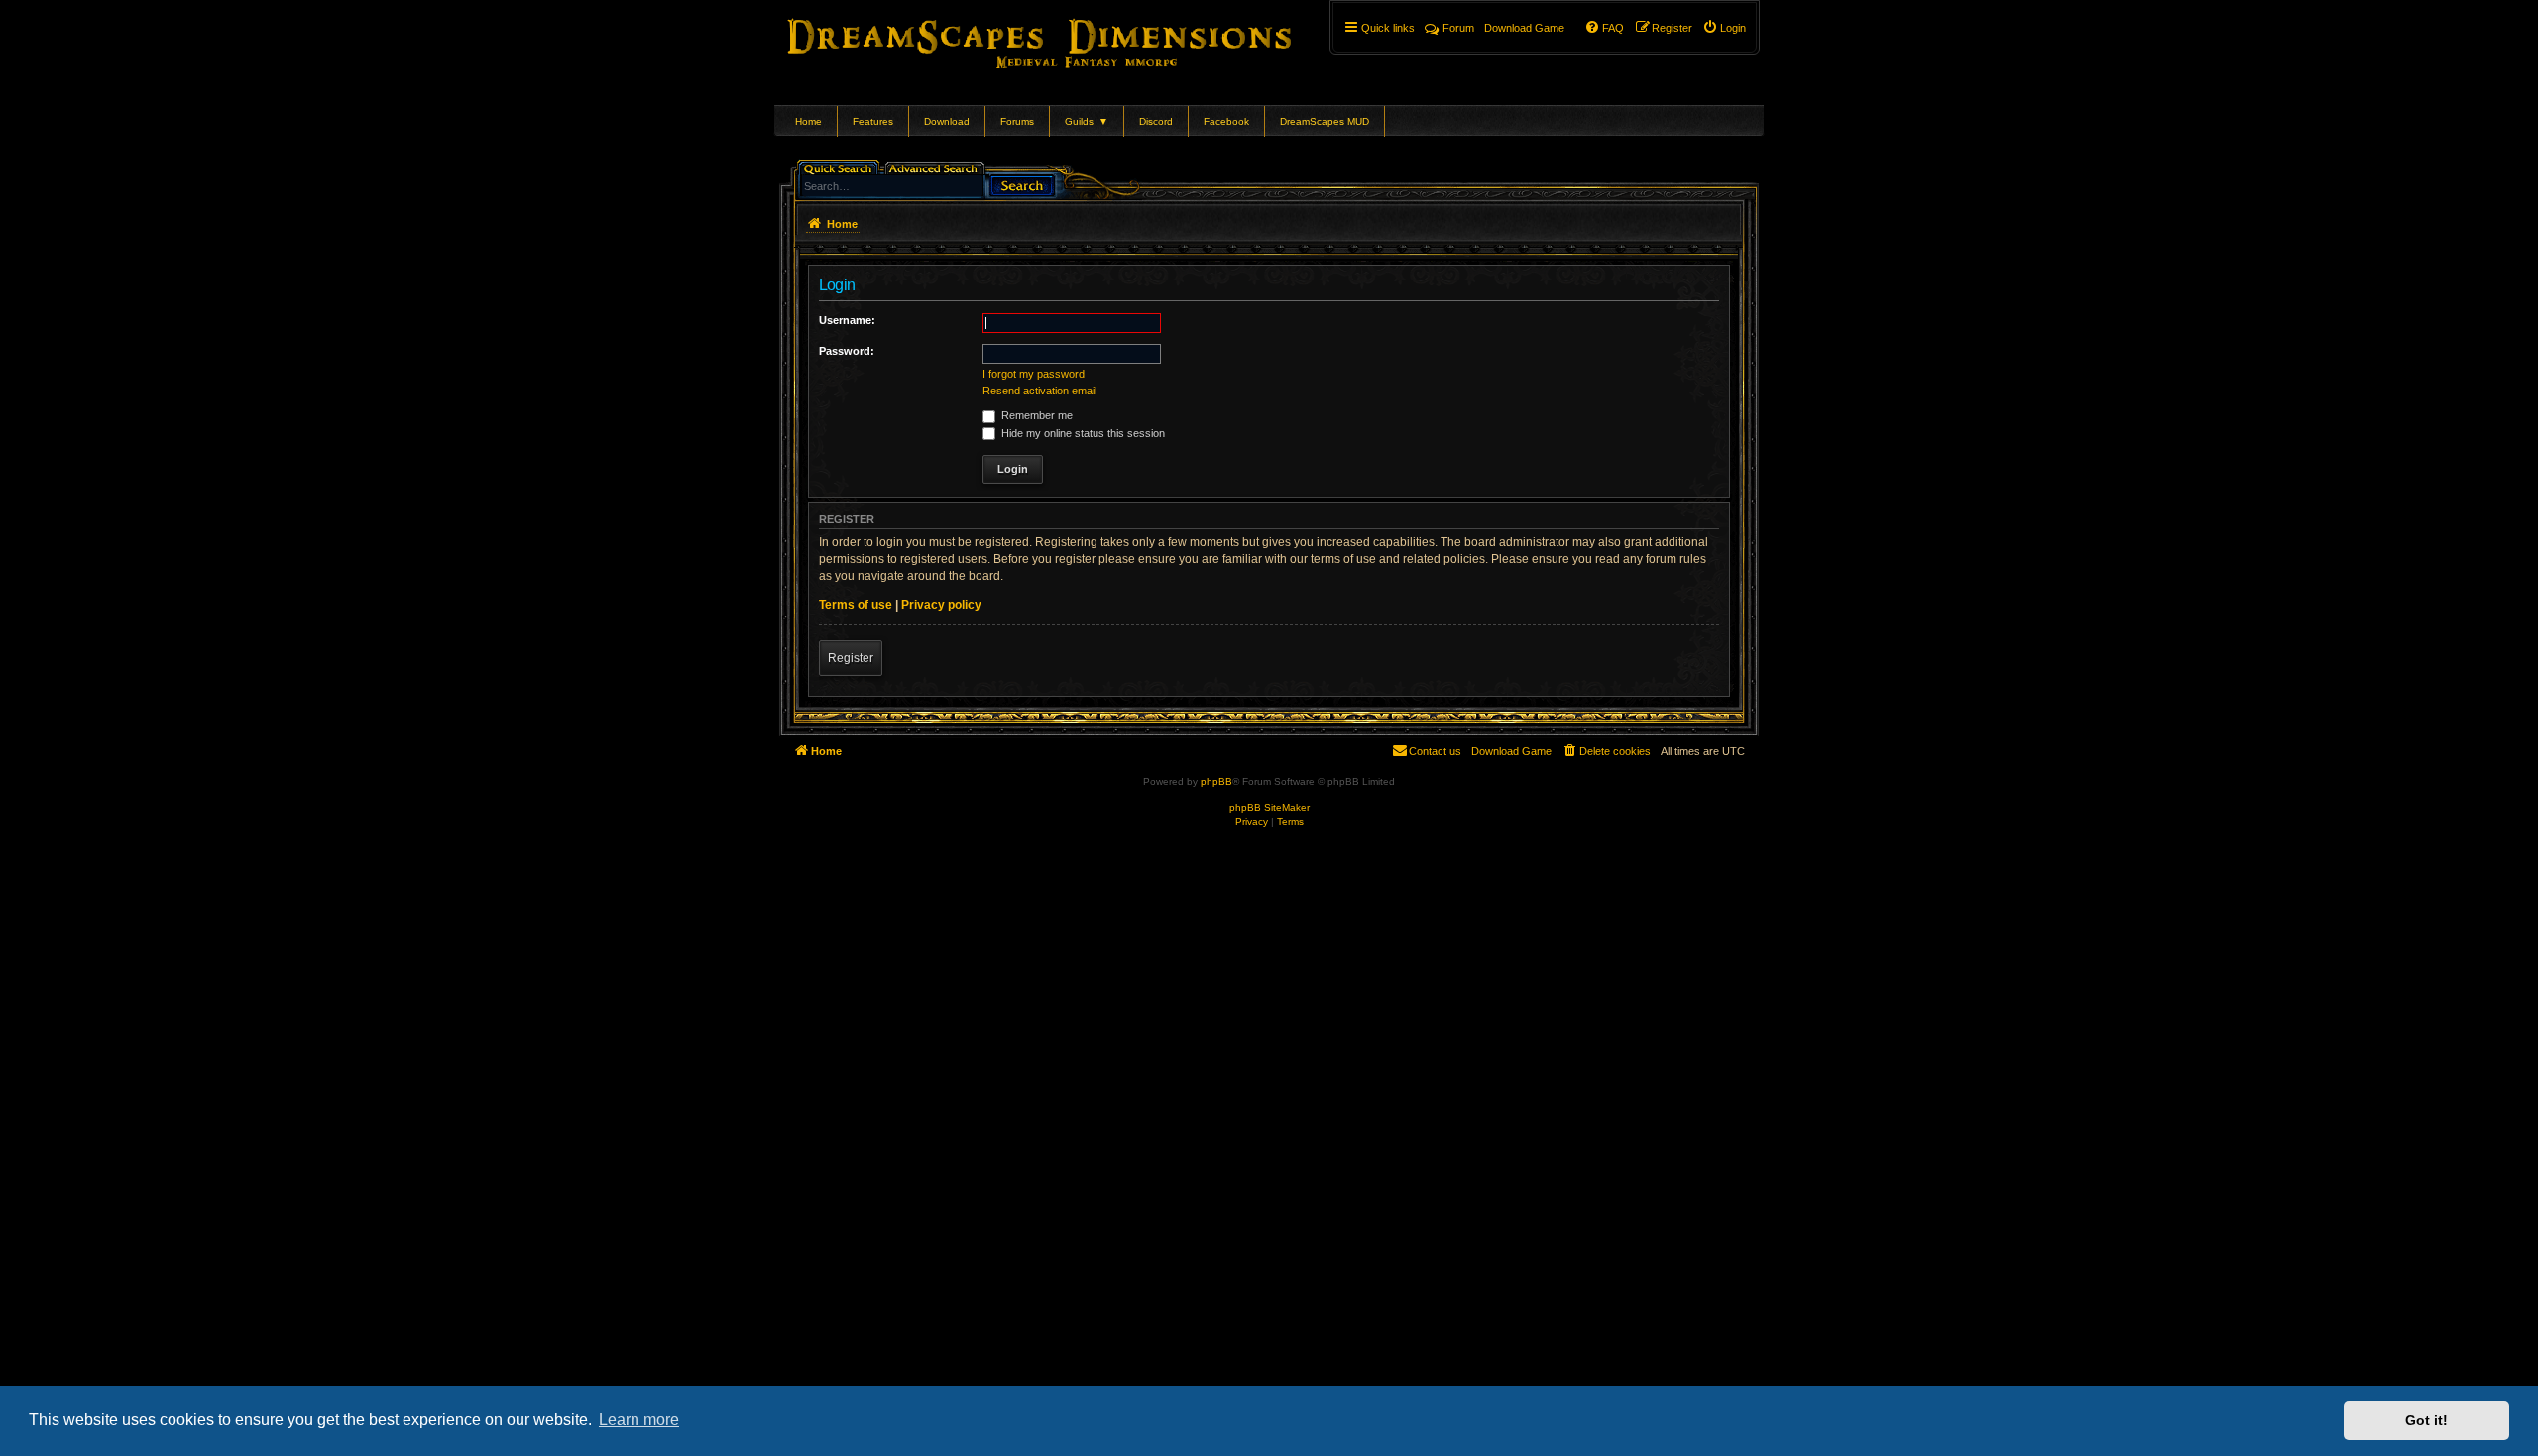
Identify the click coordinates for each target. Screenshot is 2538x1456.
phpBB (1216, 782)
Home (808, 121)
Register (851, 658)
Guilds (1087, 121)
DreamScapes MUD (1325, 121)
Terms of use (856, 605)
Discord (1156, 121)
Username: (847, 320)
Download (947, 121)
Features (873, 121)
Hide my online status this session (1082, 433)
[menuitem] (1724, 28)
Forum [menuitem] (1458, 28)
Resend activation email (1039, 391)
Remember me (1036, 415)
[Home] (1067, 40)
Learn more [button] (639, 1420)
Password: (847, 351)
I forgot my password (1034, 374)
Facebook (1226, 121)
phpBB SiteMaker (1269, 807)
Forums (1017, 121)
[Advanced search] (936, 167)
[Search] (1022, 184)
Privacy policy (941, 605)
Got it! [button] (2426, 1420)
